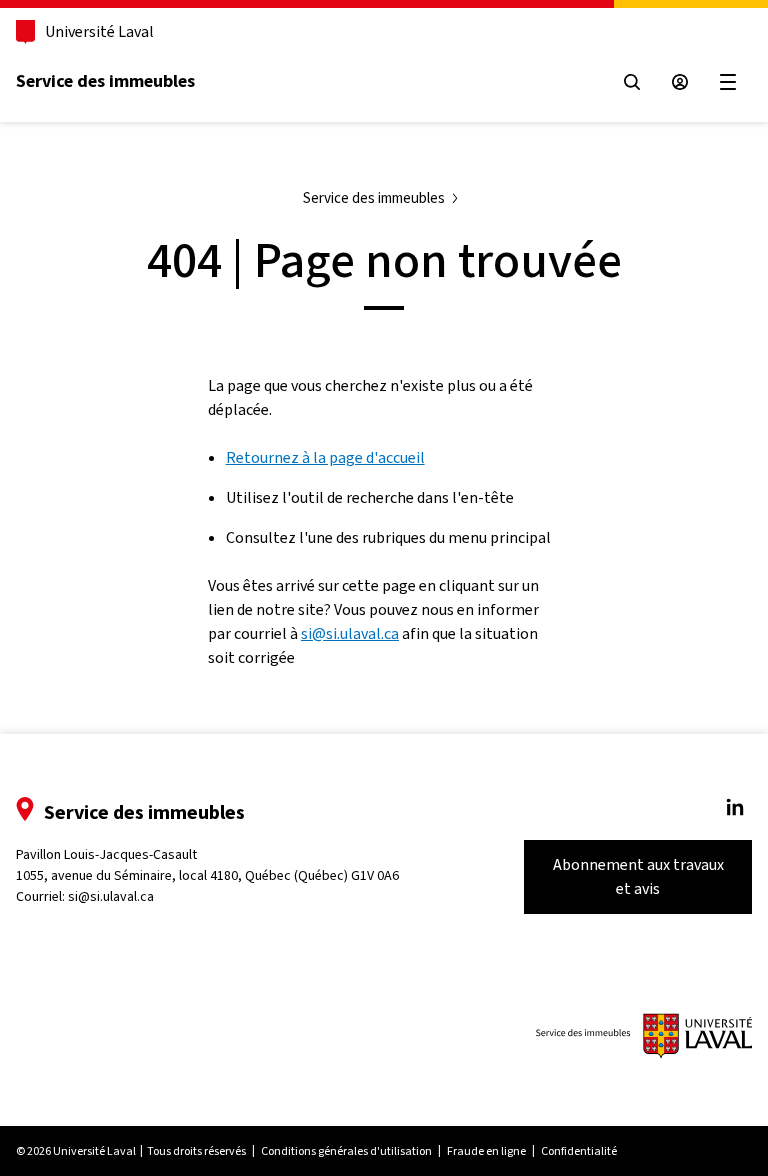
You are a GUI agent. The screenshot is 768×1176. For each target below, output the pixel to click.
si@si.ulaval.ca (350, 633)
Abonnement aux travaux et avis (638, 876)
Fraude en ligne (486, 1151)
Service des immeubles (105, 81)
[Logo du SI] (644, 1036)
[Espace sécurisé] (680, 82)
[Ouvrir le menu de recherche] (632, 82)
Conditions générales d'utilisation (346, 1151)
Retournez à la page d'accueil (325, 457)
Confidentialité (579, 1151)
